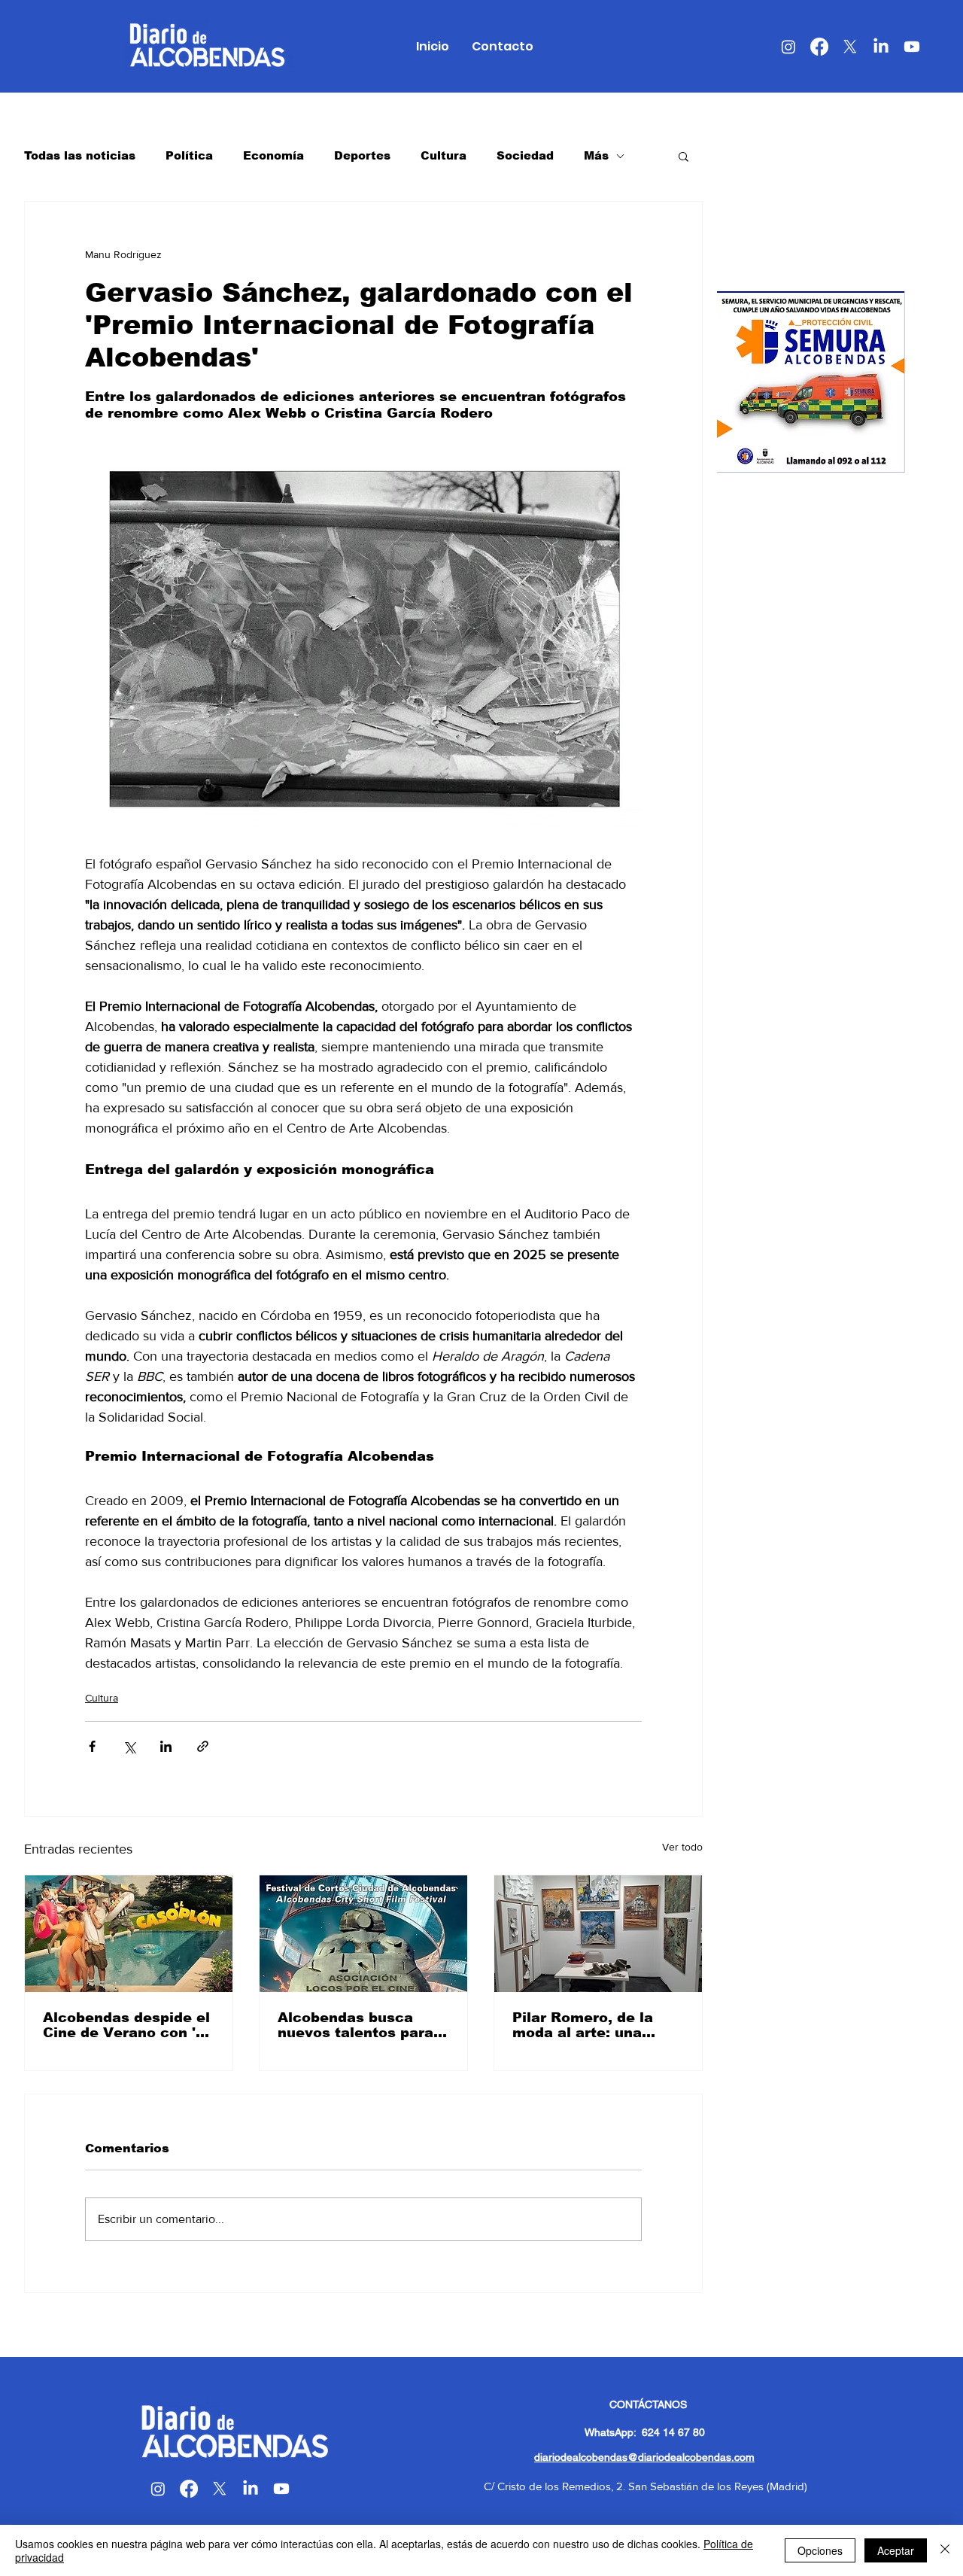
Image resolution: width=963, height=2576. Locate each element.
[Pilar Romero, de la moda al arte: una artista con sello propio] (598, 1934)
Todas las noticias (80, 155)
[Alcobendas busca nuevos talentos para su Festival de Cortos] (363, 1934)
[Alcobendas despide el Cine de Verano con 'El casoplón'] (129, 1934)
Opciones (820, 2550)
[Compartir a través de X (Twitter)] (129, 1746)
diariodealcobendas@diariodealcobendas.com (644, 2457)
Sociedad (525, 155)
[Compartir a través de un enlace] (203, 1746)
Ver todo (682, 1847)
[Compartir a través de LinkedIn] (166, 1746)
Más (596, 155)
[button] (684, 156)
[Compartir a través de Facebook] (92, 1746)
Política (189, 155)
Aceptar (896, 2550)
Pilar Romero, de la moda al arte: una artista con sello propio (598, 2025)
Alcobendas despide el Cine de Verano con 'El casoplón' (126, 2025)
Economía (273, 155)
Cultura (444, 155)
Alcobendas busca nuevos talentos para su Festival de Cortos (356, 2025)
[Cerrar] (945, 2550)
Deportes (362, 155)
